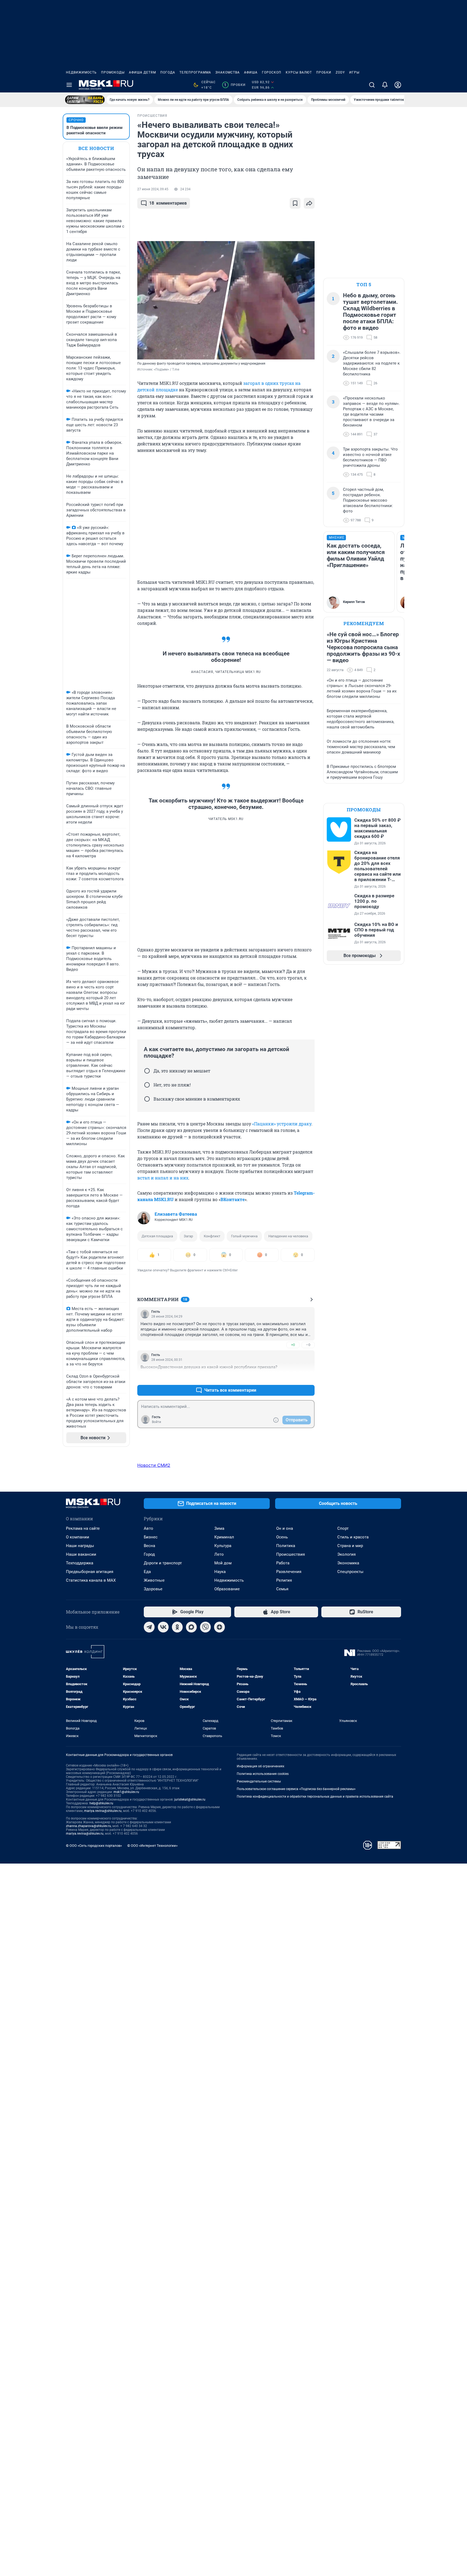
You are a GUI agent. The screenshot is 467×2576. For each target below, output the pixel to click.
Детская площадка (157, 1236)
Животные (154, 1580)
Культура (223, 1546)
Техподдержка (80, 1563)
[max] (191, 1627)
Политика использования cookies (263, 1774)
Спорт (343, 1528)
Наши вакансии (81, 1554)
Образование (227, 1589)
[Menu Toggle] (69, 85)
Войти (156, 1422)
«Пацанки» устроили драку (282, 1124)
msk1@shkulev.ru (126, 1792)
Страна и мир (350, 1546)
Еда (147, 1572)
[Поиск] (372, 85)
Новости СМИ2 (154, 1465)
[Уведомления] (385, 85)
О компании (78, 1537)
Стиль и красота (353, 1537)
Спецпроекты (350, 1572)
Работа (283, 1563)
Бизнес (151, 1537)
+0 (293, 1345)
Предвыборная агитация (90, 1572)
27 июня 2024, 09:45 (153, 189)
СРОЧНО (76, 120)
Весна (149, 1546)
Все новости (96, 148)
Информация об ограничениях (261, 1766)
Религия (284, 1580)
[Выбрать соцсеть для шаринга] (309, 203)
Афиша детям (142, 72)
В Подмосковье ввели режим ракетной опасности (94, 130)
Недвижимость (81, 72)
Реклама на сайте (83, 1528)
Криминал (224, 1537)
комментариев (168, 203)
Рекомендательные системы (259, 1781)
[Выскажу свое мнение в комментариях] (147, 1099)
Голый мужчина (244, 1236)
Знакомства (228, 72)
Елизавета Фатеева (176, 1214)
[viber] (205, 1627)
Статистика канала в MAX (91, 1580)
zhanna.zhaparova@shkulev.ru (89, 1826)
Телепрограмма (195, 72)
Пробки (324, 72)
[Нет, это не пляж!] (147, 1085)
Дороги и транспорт (163, 1563)
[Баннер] (85, 100)
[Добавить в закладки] (295, 203)
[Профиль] (398, 85)
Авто (149, 1528)
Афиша (251, 72)
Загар (188, 1236)
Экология (346, 1554)
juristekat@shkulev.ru (190, 1799)
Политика (286, 1546)
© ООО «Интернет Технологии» (152, 1846)
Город (149, 1554)
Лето (219, 1554)
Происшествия (291, 1554)
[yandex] (219, 1627)
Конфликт (212, 1236)
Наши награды (80, 1546)
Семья (282, 1589)
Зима (219, 1528)
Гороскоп (272, 72)
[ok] (177, 1627)
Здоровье (153, 1589)
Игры (354, 72)
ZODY (340, 72)
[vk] (163, 1627)
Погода (168, 72)
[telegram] (149, 1627)
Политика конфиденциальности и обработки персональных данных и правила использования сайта (315, 1797)
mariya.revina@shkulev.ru (103, 1811)
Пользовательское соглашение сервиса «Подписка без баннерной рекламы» (296, 1789)
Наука (220, 1572)
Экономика (348, 1563)
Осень (282, 1537)
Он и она (285, 1528)
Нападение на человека (288, 1236)
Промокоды (113, 72)
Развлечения (289, 1572)
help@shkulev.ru (101, 1803)
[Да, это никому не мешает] (147, 1071)
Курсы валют (299, 72)
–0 (308, 1345)
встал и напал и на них (163, 1178)
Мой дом (223, 1563)
